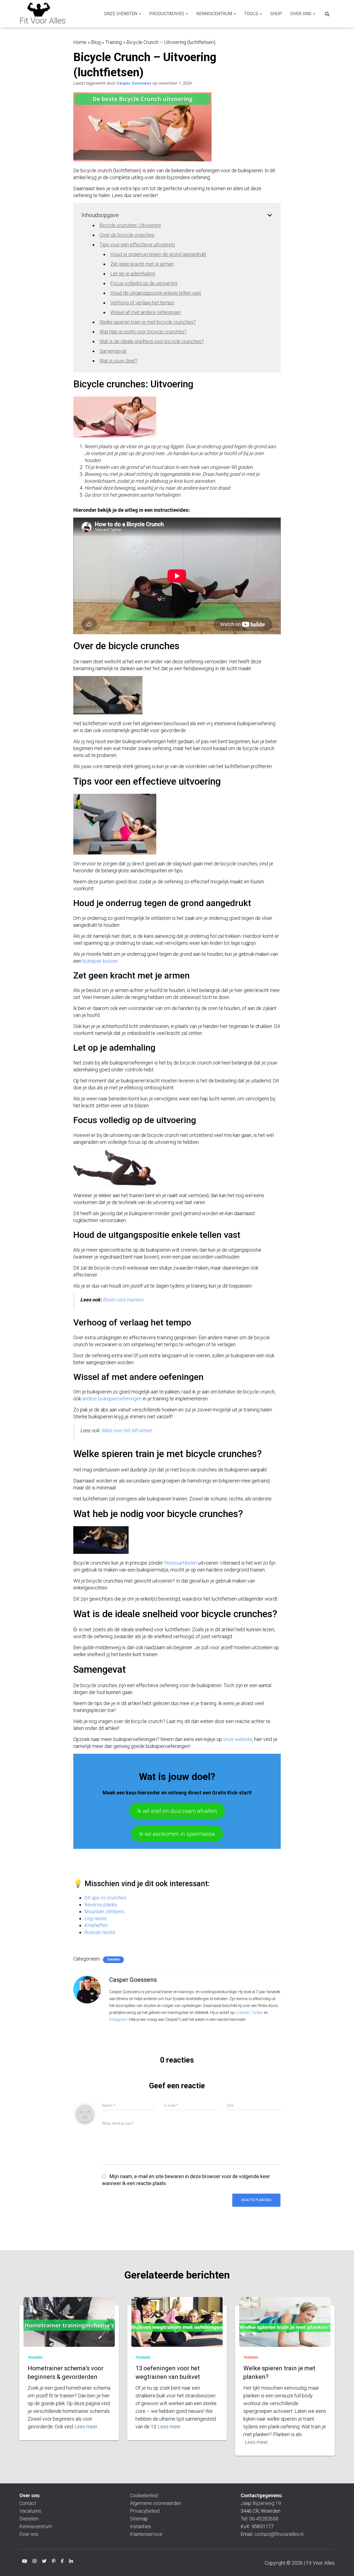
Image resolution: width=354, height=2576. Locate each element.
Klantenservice (146, 2534)
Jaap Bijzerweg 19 (261, 2503)
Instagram (118, 2019)
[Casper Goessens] (87, 1989)
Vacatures (30, 2511)
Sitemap (139, 2519)
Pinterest (54, 2562)
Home (80, 42)
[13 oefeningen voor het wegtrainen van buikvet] (177, 2327)
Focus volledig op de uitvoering (144, 283)
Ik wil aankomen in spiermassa (177, 1834)
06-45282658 (264, 2519)
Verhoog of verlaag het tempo (142, 303)
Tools (252, 14)
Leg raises (96, 1918)
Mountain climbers (104, 1911)
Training (114, 42)
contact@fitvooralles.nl (279, 2534)
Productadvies (167, 14)
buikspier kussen (100, 961)
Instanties (140, 2526)
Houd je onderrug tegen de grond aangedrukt (158, 254)
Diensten (29, 2519)
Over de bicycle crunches (127, 235)
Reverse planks (101, 1905)
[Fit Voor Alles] (43, 14)
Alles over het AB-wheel (127, 1430)
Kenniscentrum (215, 14)
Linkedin (71, 2562)
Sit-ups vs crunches (105, 1898)
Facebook (62, 2562)
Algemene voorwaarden (156, 2503)
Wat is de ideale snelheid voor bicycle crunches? (152, 341)
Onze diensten (121, 14)
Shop (276, 14)
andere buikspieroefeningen (112, 1399)
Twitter (257, 2013)
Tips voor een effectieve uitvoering (137, 245)
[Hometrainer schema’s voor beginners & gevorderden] (69, 2327)
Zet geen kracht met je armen (142, 264)
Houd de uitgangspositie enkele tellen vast (156, 293)
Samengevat (113, 351)
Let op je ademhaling (133, 274)
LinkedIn (242, 2013)
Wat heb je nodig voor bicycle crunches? (143, 332)
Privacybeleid (145, 2511)
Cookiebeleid (144, 2495)
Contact (28, 2503)
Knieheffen (96, 1925)
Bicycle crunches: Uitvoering (130, 225)
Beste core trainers (123, 1300)
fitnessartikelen (181, 1563)
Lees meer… (87, 2427)
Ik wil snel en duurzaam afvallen (177, 1811)
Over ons (301, 14)
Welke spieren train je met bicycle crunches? (148, 322)
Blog (96, 42)
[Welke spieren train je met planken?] (285, 2327)
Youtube (25, 2562)
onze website (238, 1739)
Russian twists (100, 1932)
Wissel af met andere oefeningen (146, 312)
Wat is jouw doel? (119, 361)
